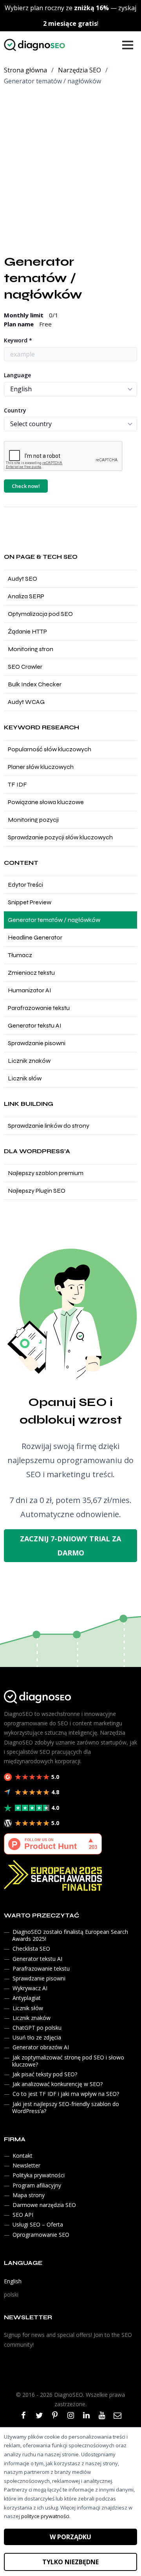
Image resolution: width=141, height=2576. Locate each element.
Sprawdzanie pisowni (37, 1043)
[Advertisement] (70, 167)
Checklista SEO (31, 1949)
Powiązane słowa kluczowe (46, 802)
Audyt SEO (23, 579)
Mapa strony (29, 2195)
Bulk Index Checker (35, 684)
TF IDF (17, 784)
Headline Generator (35, 937)
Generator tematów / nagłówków (54, 920)
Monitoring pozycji (33, 820)
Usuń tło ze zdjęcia (37, 2037)
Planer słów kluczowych (41, 767)
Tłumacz (20, 955)
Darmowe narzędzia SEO (44, 2205)
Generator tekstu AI (35, 1025)
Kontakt (23, 2156)
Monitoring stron (31, 649)
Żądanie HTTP (27, 631)
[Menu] (128, 45)
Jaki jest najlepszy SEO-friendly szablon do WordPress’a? (66, 2107)
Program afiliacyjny (37, 2185)
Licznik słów (25, 1078)
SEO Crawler (25, 667)
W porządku (70, 2537)
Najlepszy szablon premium (46, 1173)
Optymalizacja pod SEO (40, 614)
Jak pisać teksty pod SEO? (45, 2074)
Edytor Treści (25, 885)
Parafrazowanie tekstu (39, 1008)
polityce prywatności (45, 2516)
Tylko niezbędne (70, 2562)
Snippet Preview (30, 902)
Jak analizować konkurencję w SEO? (58, 2084)
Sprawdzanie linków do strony (49, 1126)
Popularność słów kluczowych (50, 749)
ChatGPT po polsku (37, 2028)
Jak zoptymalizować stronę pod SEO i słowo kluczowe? (68, 2061)
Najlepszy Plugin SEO (37, 1191)
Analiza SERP (26, 596)
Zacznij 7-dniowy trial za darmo (70, 1546)
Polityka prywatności (39, 2175)
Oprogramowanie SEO (41, 2235)
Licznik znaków (29, 1061)
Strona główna (25, 70)
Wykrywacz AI (30, 1988)
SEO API (23, 2215)
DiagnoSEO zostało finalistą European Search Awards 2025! (70, 1935)
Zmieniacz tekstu (31, 973)
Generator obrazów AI (41, 2048)
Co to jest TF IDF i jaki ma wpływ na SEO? (66, 2094)
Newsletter (26, 2165)
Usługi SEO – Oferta (38, 2225)
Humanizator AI (30, 990)
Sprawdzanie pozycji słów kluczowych (60, 837)
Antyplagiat (27, 1998)
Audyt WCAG (26, 702)
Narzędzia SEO (80, 70)
